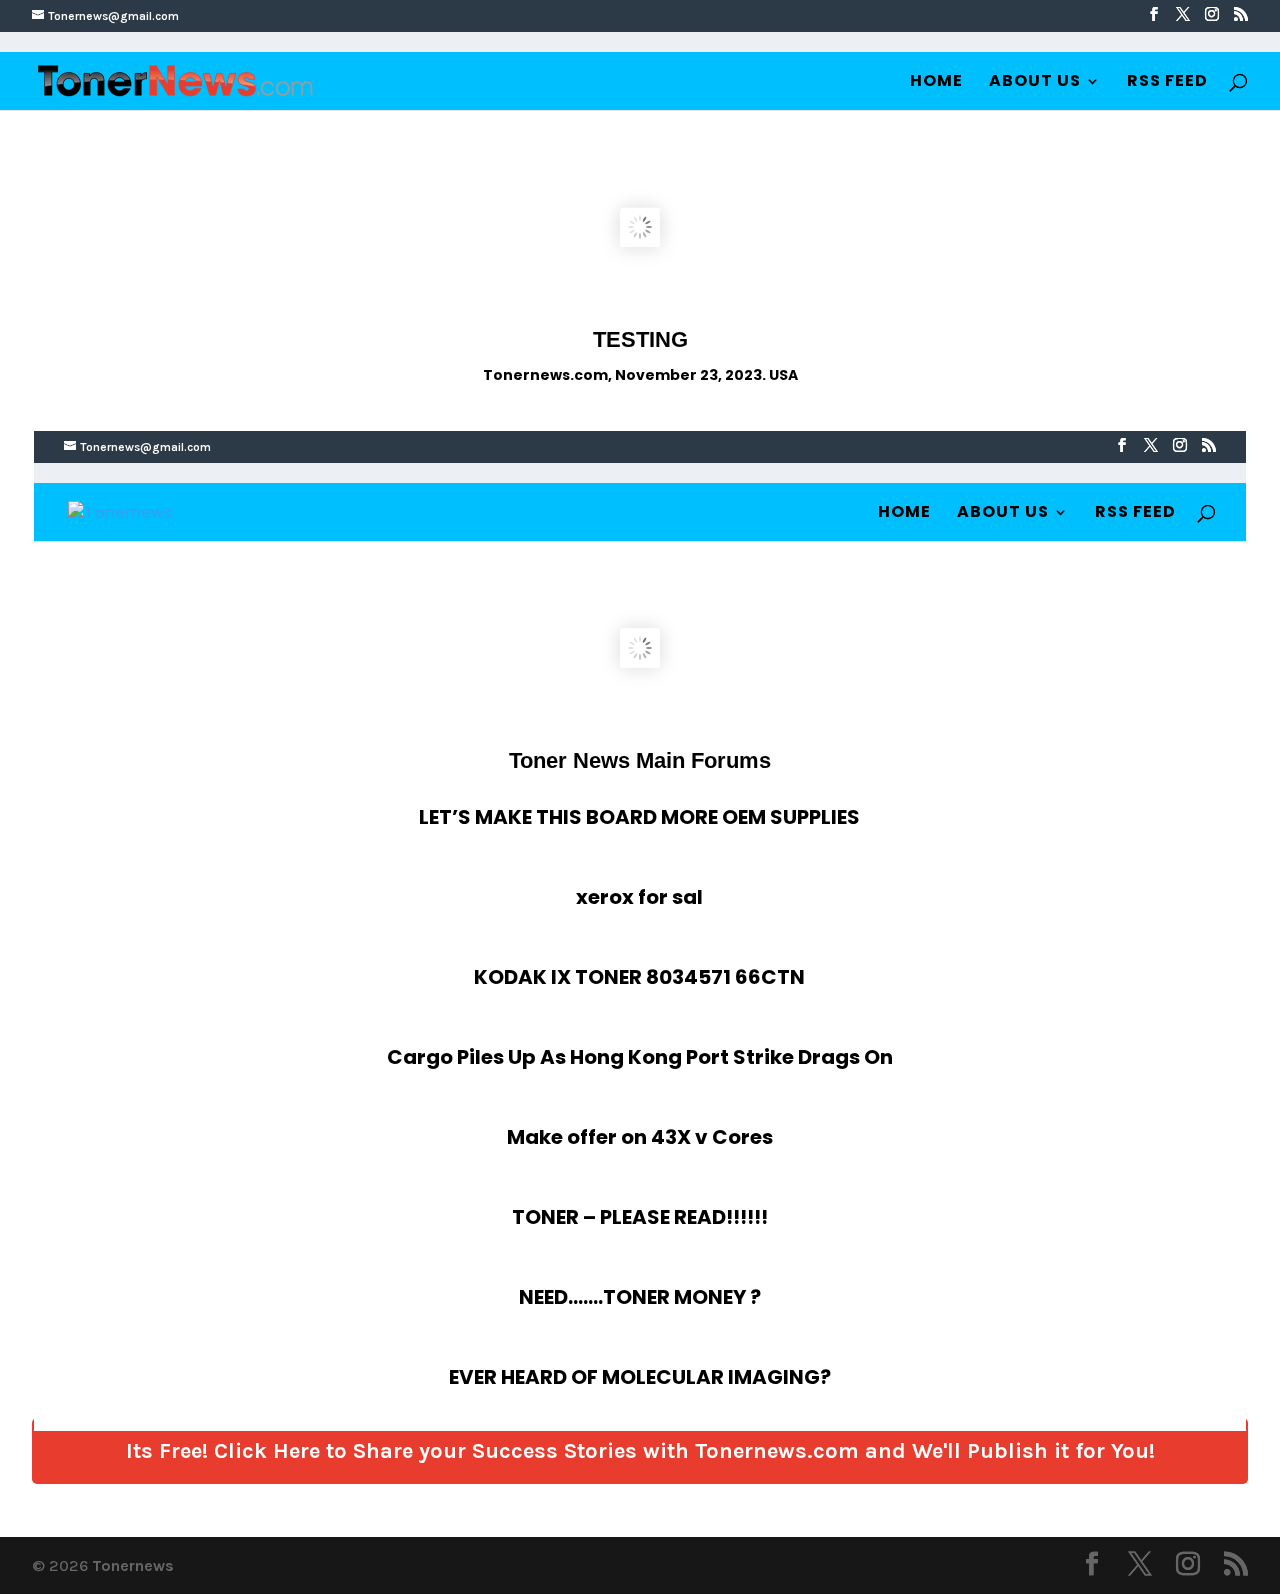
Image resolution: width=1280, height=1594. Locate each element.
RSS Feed (1167, 83)
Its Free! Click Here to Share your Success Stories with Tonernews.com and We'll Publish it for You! (640, 1451)
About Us (1035, 83)
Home (936, 83)
